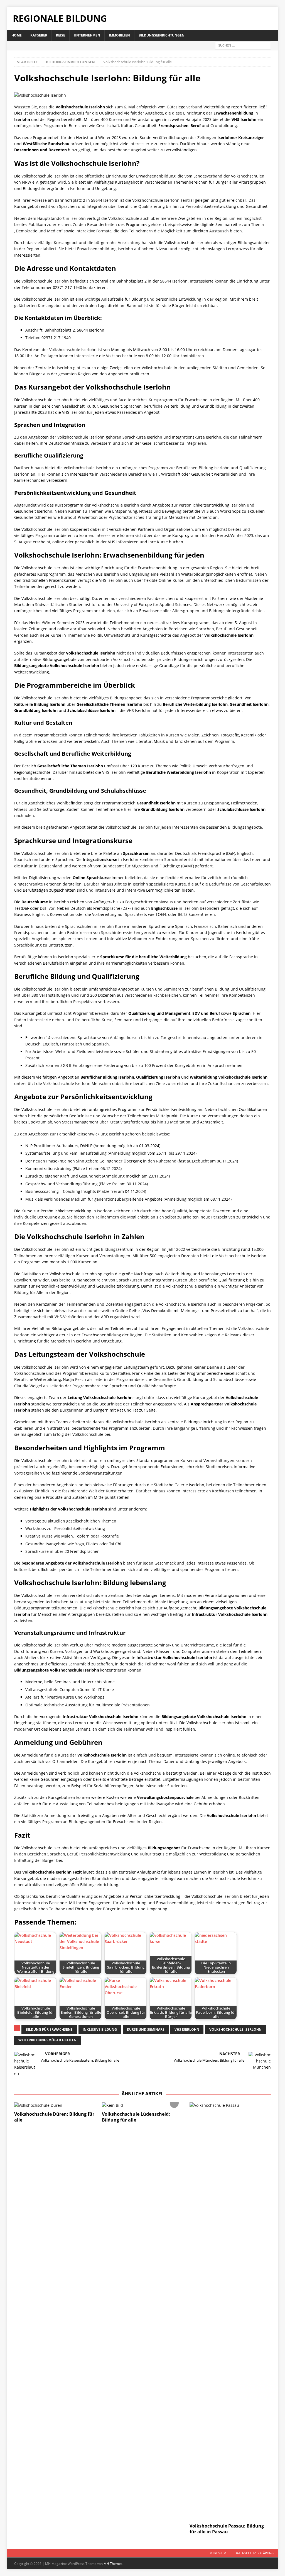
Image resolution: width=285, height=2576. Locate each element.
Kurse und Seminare (146, 2029)
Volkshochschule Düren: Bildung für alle (54, 2117)
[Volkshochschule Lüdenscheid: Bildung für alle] (142, 2105)
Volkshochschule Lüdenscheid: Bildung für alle (136, 2117)
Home (17, 35)
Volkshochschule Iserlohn (235, 2029)
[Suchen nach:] (243, 45)
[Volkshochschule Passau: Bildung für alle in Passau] (230, 2311)
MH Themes (113, 2564)
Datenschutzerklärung (254, 2553)
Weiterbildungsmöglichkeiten (47, 2040)
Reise (61, 35)
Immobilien (119, 35)
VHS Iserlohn (187, 2029)
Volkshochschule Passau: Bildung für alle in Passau (227, 2529)
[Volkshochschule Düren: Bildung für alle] (55, 2105)
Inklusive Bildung (100, 2029)
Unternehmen (87, 35)
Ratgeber (39, 35)
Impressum (218, 2553)
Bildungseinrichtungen (162, 35)
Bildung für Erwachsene (49, 2029)
